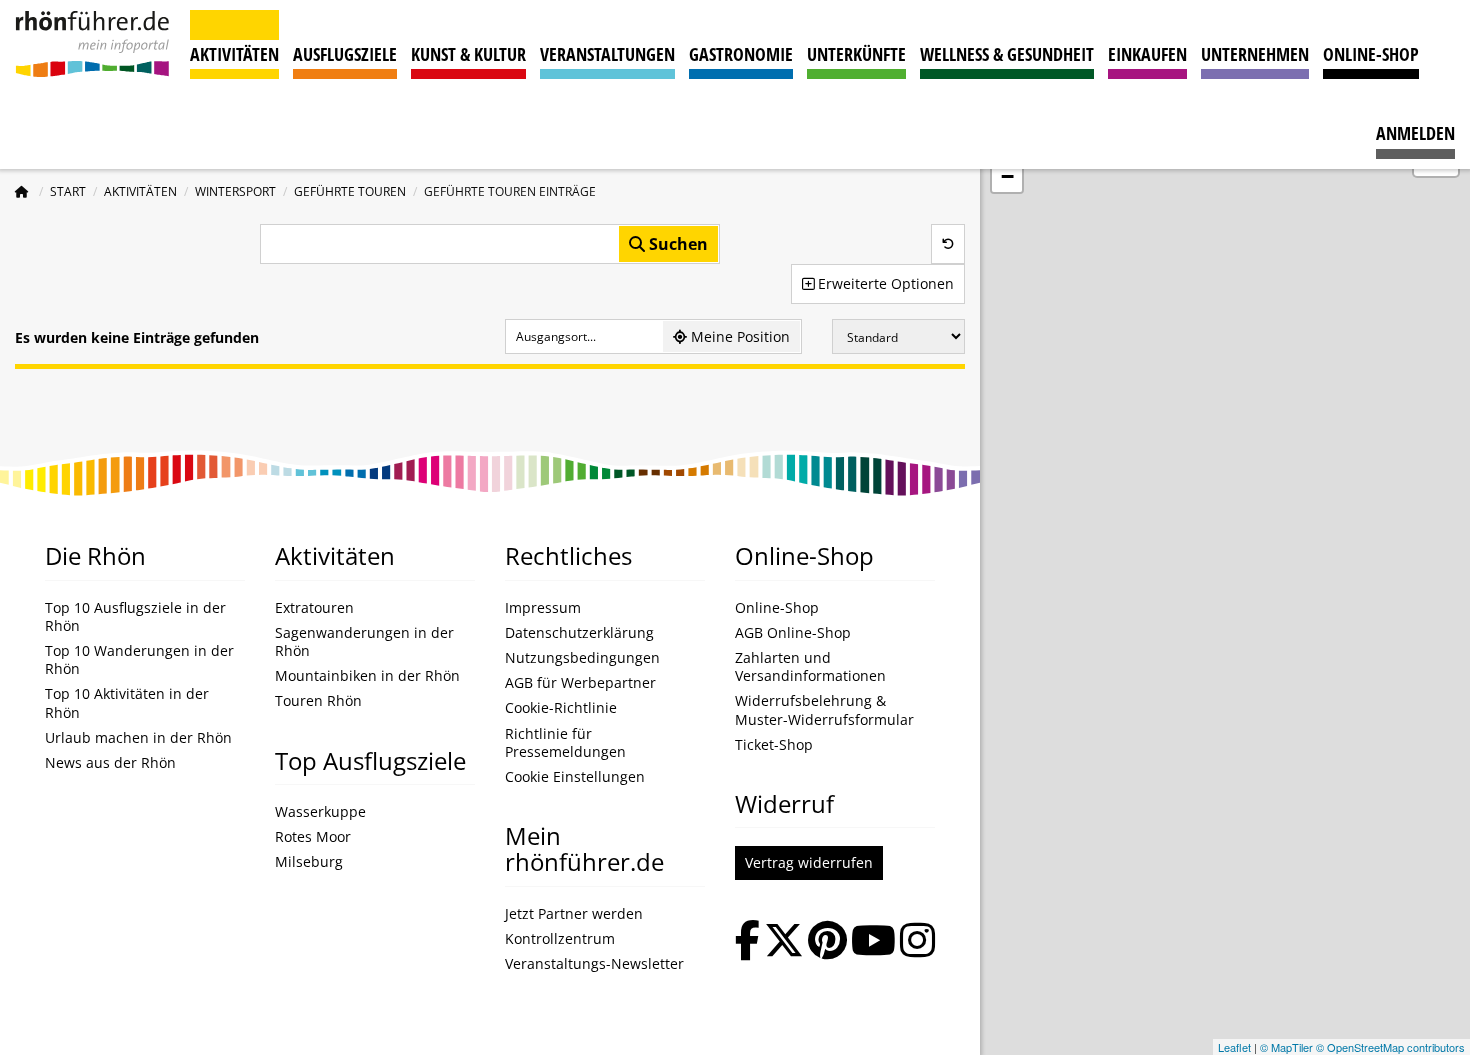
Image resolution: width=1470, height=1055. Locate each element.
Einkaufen (1147, 54)
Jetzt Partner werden (574, 914)
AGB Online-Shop (793, 633)
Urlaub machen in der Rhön (138, 738)
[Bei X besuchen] (784, 942)
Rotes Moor (313, 837)
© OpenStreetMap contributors (1390, 1047)
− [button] (1007, 176)
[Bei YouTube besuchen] (873, 942)
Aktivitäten (234, 54)
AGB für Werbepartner (580, 683)
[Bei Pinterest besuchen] (827, 942)
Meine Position (738, 336)
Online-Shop (1371, 54)
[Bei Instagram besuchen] (917, 942)
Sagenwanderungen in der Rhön (364, 642)
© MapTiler (1286, 1047)
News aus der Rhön (110, 763)
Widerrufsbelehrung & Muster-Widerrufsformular (824, 710)
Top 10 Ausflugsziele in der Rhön (135, 617)
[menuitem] (1415, 123)
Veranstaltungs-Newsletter (594, 964)
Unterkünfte (856, 54)
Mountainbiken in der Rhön (367, 676)
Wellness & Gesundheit (1007, 54)
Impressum (543, 608)
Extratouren (314, 608)
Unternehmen (1255, 54)
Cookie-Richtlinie (561, 708)
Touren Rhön (318, 701)
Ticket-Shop (774, 745)
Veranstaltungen (607, 54)
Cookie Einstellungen (575, 777)
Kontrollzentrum (560, 939)
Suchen (676, 244)
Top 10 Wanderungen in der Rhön (139, 660)
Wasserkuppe (320, 812)
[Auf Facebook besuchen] (747, 942)
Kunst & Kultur (468, 54)
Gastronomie (741, 54)
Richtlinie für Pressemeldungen (565, 743)
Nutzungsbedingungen (582, 658)
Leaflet (1234, 1047)
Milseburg (309, 862)
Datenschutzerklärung (579, 633)
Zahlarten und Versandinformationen (810, 667)
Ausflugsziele (345, 54)
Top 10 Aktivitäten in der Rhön (127, 703)
